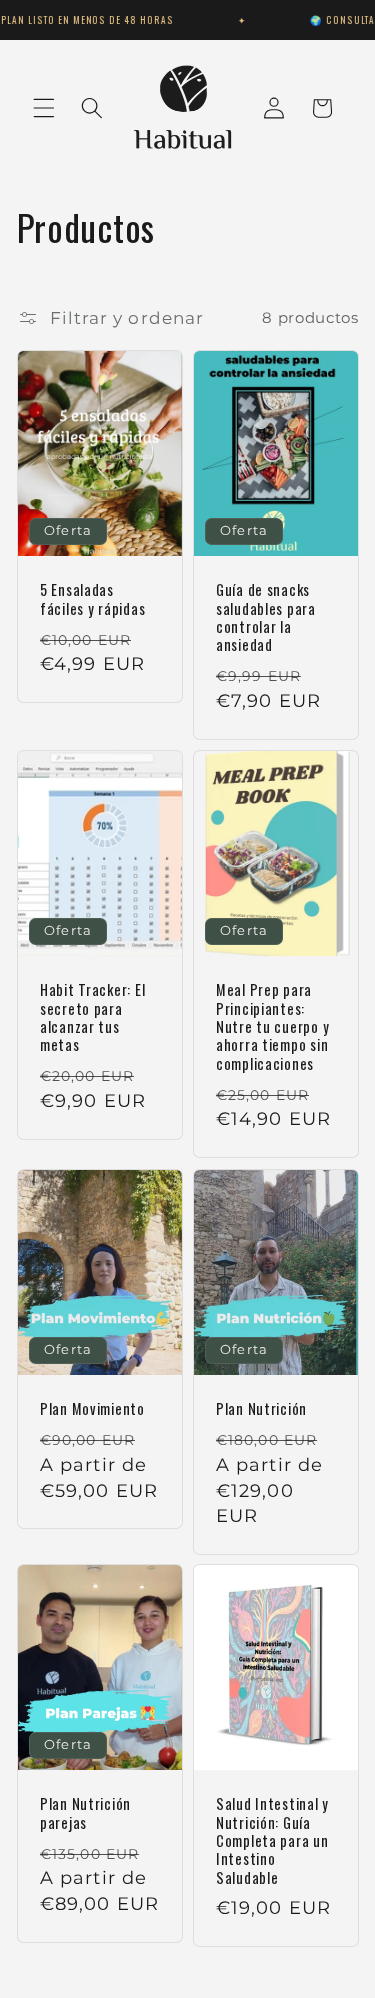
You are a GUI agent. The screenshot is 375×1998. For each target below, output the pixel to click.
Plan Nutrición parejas (85, 1814)
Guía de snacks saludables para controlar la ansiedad (266, 618)
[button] (44, 108)
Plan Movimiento (92, 1409)
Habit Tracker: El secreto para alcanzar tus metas (92, 1018)
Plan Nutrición (261, 1409)
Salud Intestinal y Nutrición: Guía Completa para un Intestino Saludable (272, 1842)
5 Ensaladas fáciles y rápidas (92, 600)
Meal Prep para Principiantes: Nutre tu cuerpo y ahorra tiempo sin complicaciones (272, 1028)
